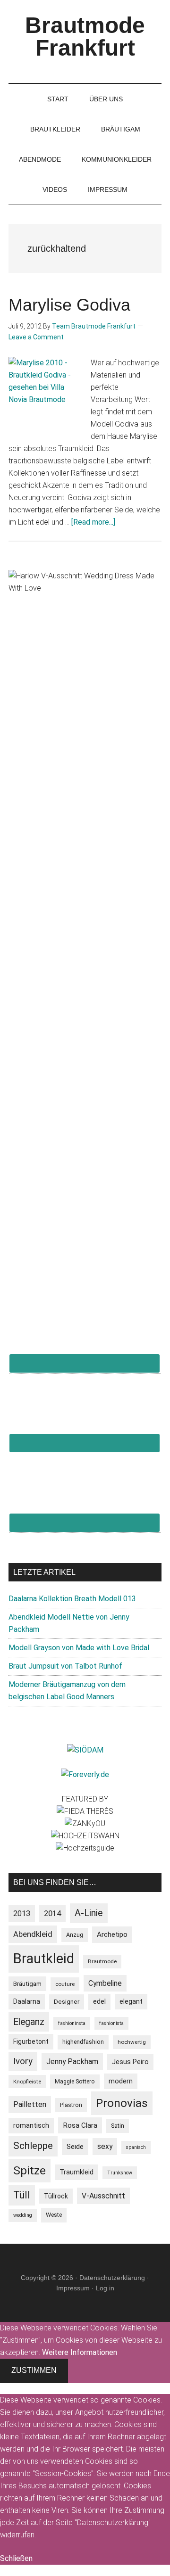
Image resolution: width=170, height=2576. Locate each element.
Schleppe (33, 2146)
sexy (105, 2146)
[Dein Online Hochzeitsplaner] (85, 1774)
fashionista (111, 2023)
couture (65, 1984)
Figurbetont (31, 2041)
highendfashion (83, 2042)
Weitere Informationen (80, 2352)
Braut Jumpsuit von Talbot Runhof (65, 1666)
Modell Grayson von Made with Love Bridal (79, 1648)
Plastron (71, 2105)
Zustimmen (34, 2370)
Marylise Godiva (69, 305)
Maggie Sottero (75, 2081)
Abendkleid (33, 1934)
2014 (52, 1913)
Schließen (16, 2558)
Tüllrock (56, 2196)
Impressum (73, 2288)
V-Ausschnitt (103, 2196)
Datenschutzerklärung (112, 2278)
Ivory (23, 2061)
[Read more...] (93, 522)
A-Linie (89, 1913)
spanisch (136, 2147)
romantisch (31, 2126)
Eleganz (29, 2022)
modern (121, 2081)
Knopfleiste (27, 2082)
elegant (131, 2001)
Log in (105, 2288)
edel (99, 2002)
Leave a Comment (36, 337)
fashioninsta (72, 2023)
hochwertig (132, 2042)
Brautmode (102, 1961)
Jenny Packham (72, 2062)
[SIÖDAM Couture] (85, 1750)
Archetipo (112, 1934)
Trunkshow (120, 2173)
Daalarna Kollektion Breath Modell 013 (72, 1599)
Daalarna (27, 2001)
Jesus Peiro (130, 2062)
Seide (75, 2147)
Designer (67, 2002)
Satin (118, 2126)
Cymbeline (105, 1983)
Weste (54, 2215)
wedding (23, 2215)
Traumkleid (76, 2172)
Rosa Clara (80, 2125)
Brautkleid (44, 1959)
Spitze (30, 2170)
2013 (22, 1913)
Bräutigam (27, 1984)
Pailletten (30, 2104)
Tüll (22, 2195)
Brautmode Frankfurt (85, 37)
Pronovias (122, 2103)
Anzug (75, 1935)
